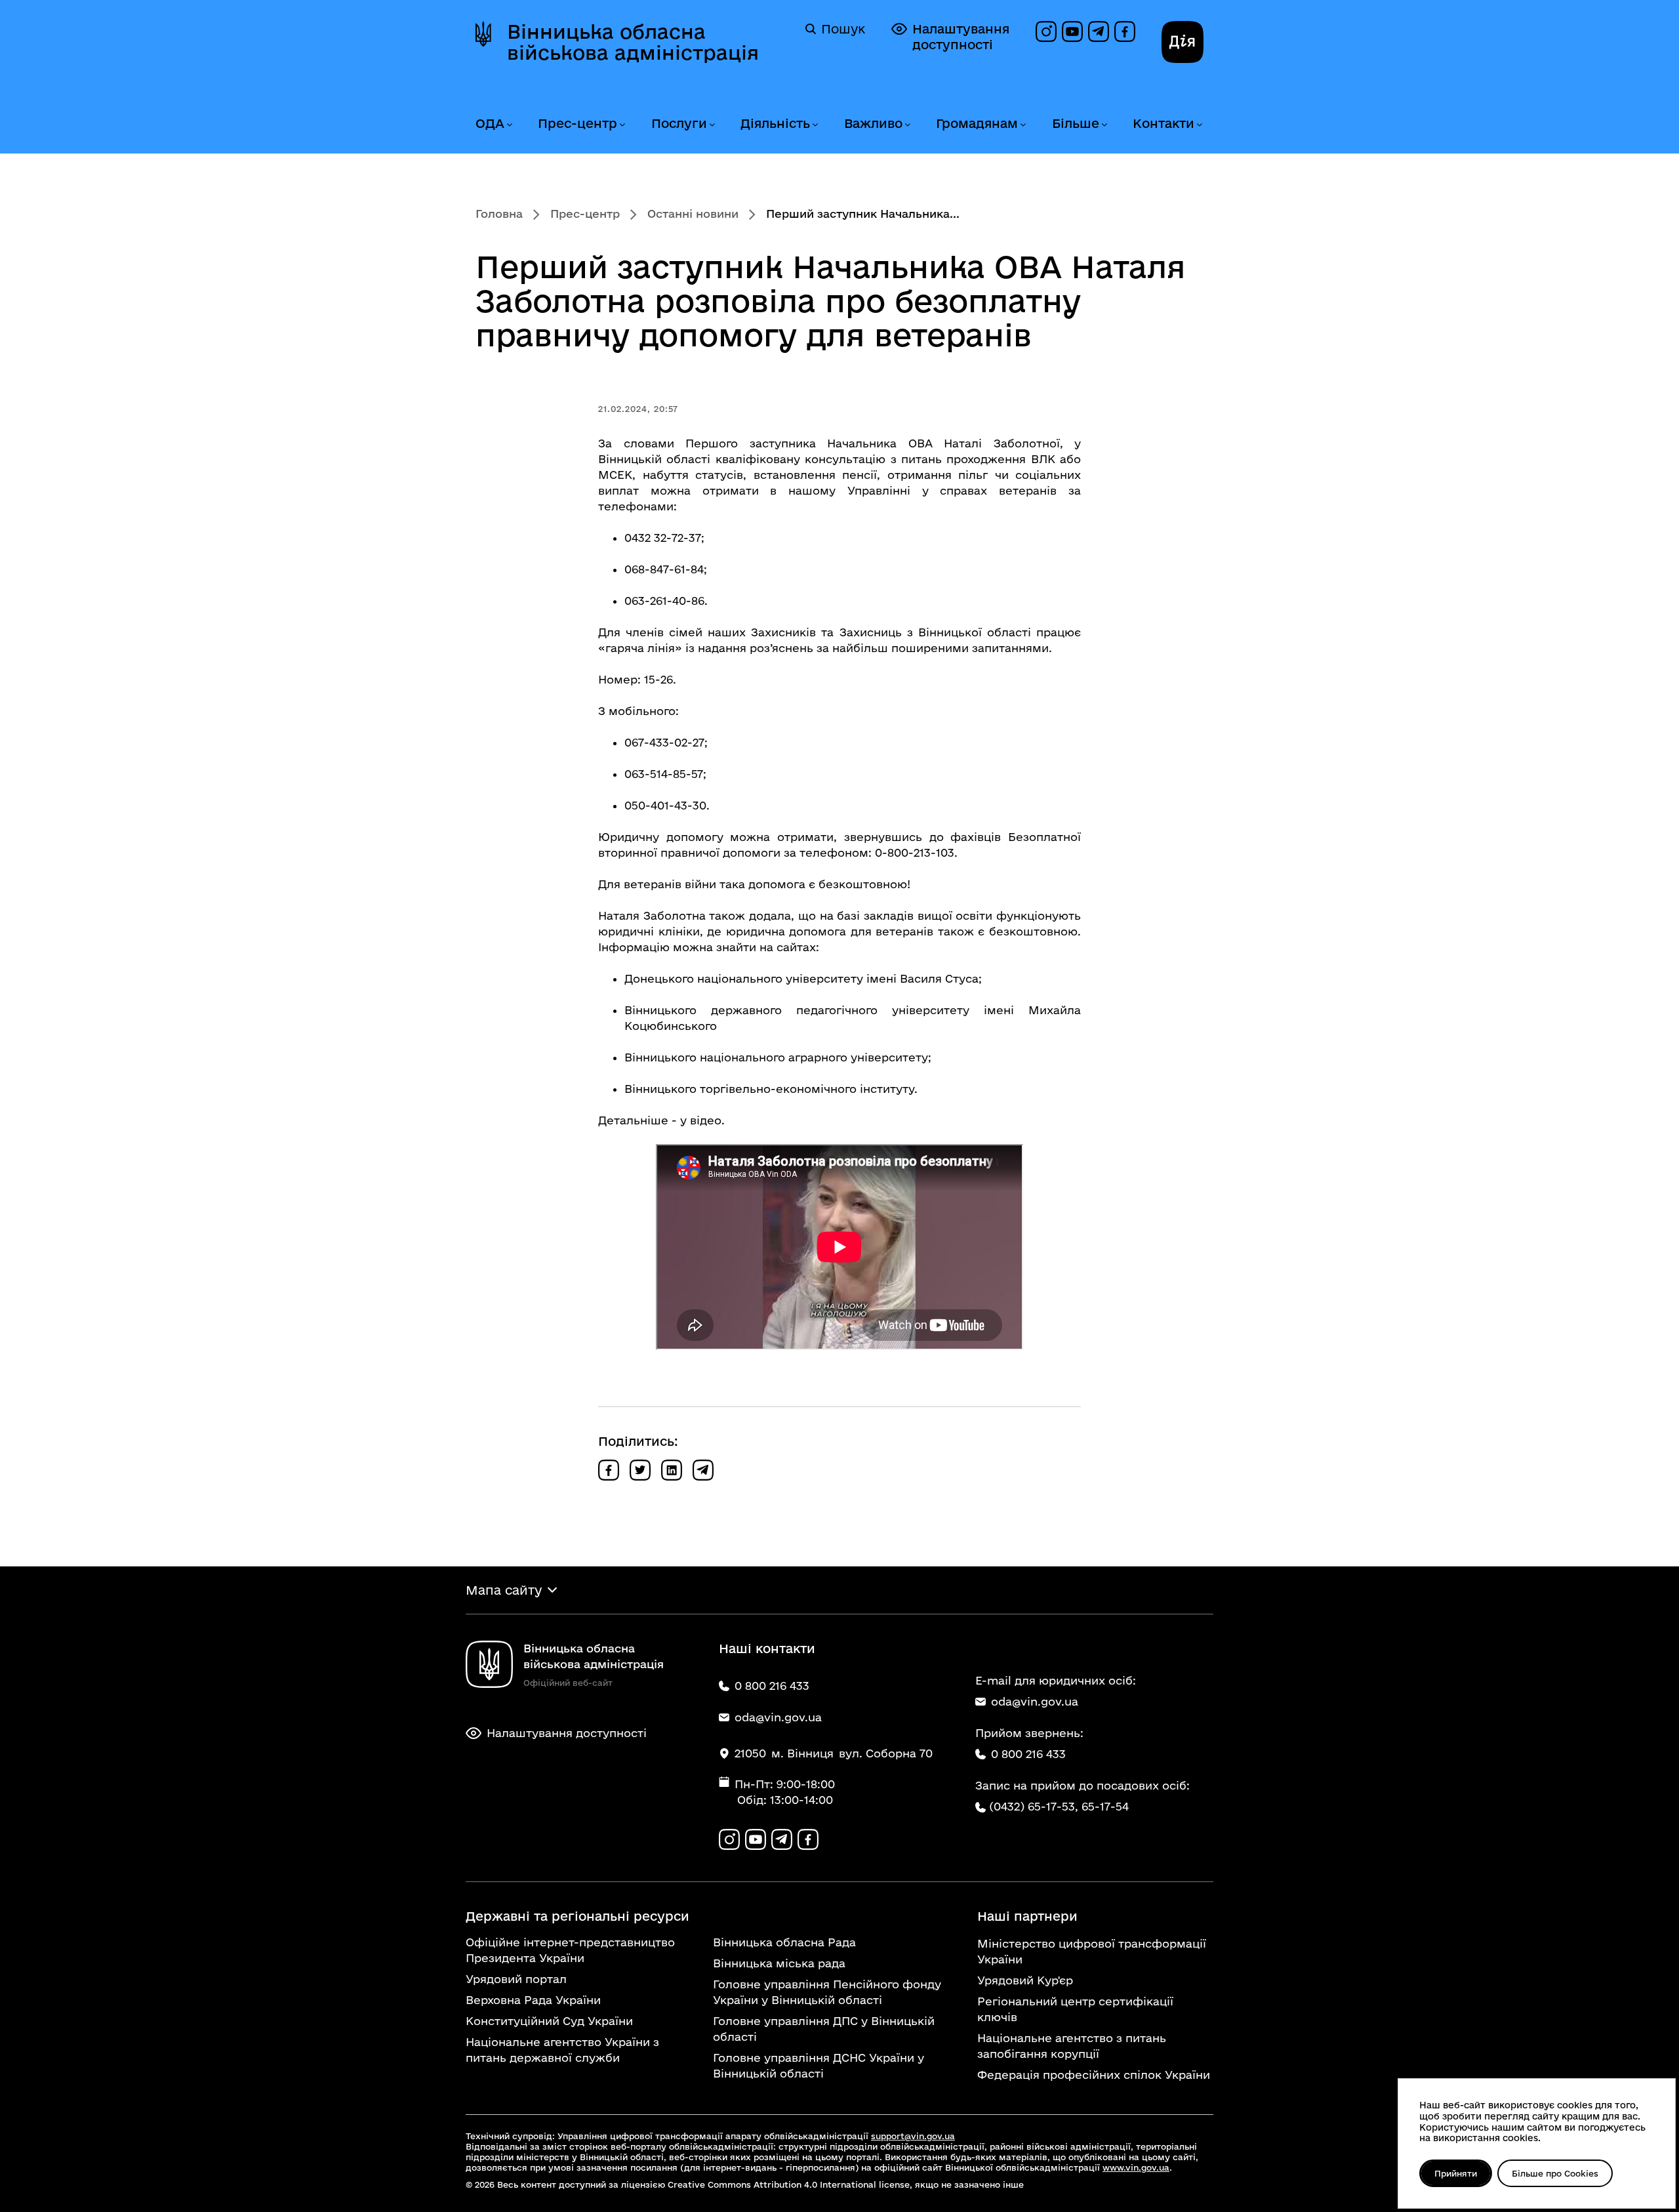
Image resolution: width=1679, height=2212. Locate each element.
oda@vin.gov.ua (1035, 1701)
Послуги (679, 123)
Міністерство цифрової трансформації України (1092, 1951)
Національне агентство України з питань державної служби (562, 2050)
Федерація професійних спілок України (1094, 2075)
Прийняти (1456, 2173)
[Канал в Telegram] (1099, 31)
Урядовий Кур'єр (1025, 1980)
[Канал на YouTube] (1072, 31)
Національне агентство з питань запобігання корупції (1072, 2046)
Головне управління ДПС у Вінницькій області (824, 2029)
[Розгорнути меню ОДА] (509, 125)
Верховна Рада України (533, 2000)
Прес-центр (577, 123)
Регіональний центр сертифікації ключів (1075, 2009)
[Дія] (1183, 42)
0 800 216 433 (1028, 1754)
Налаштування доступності (961, 37)
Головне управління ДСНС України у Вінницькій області (819, 2065)
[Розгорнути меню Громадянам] (1022, 125)
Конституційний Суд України (549, 2021)
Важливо (873, 123)
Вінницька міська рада (779, 1963)
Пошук (843, 29)
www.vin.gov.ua (1136, 2167)
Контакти (1163, 123)
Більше (1076, 123)
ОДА (490, 123)
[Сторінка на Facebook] (1125, 31)
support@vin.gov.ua (913, 2136)
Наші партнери (1027, 1916)
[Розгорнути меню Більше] (1104, 125)
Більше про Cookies (1555, 2173)
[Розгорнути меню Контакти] (1199, 125)
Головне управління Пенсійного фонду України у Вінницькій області (827, 1992)
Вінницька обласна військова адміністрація (633, 42)
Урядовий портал (516, 1979)
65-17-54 (1105, 1806)
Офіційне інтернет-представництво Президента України (570, 1950)
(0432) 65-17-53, (1034, 1806)
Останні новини (693, 214)
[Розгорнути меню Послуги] (712, 125)
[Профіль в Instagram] (1046, 31)
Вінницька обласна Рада (784, 1942)
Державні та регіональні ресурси (577, 1916)
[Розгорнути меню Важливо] (907, 125)
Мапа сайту (504, 1590)
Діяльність (775, 123)
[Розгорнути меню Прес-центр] (622, 125)
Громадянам (977, 123)
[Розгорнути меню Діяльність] (815, 125)
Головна (499, 214)
